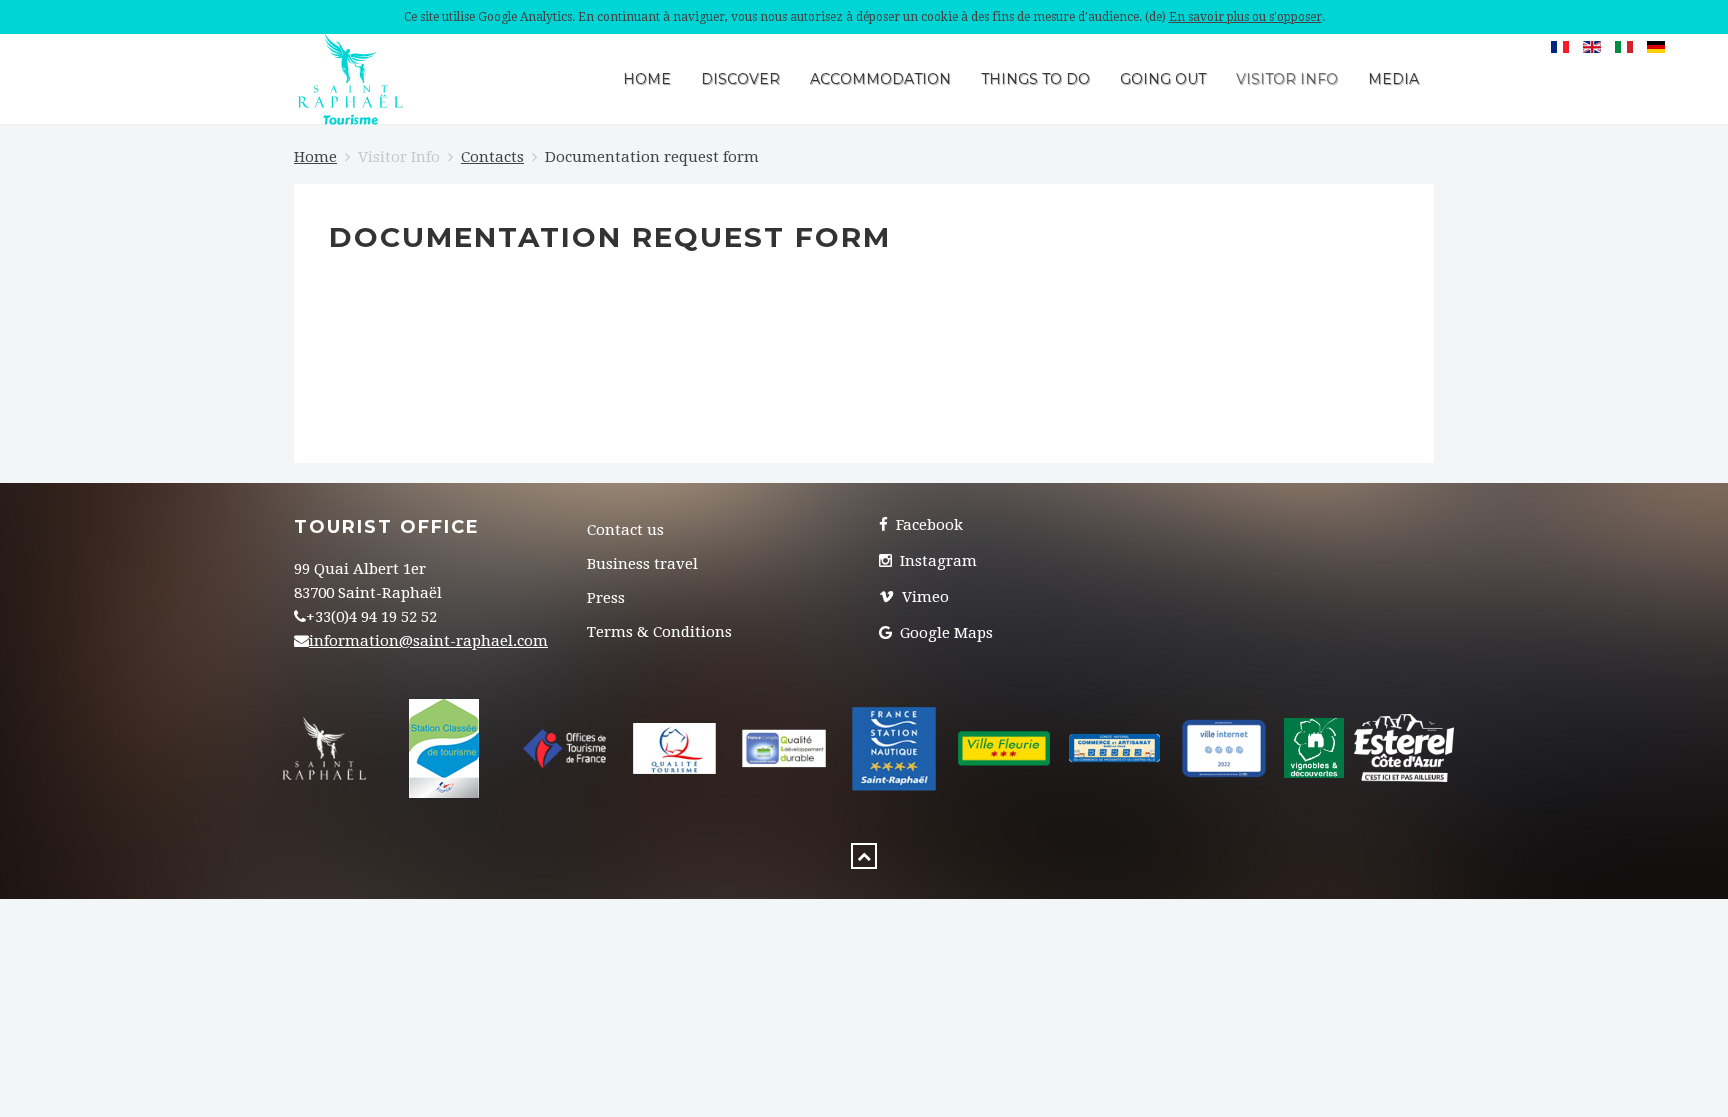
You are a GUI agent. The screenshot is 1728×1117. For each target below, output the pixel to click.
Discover (740, 79)
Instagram (936, 561)
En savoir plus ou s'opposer (1245, 17)
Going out (1163, 79)
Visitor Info (1287, 79)
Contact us (625, 530)
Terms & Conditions (659, 632)
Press (606, 598)
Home (647, 79)
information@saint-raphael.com (428, 641)
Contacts (492, 157)
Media (1393, 79)
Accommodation (880, 79)
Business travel (642, 564)
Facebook (927, 525)
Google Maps (944, 633)
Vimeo (923, 597)
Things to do (1035, 79)
